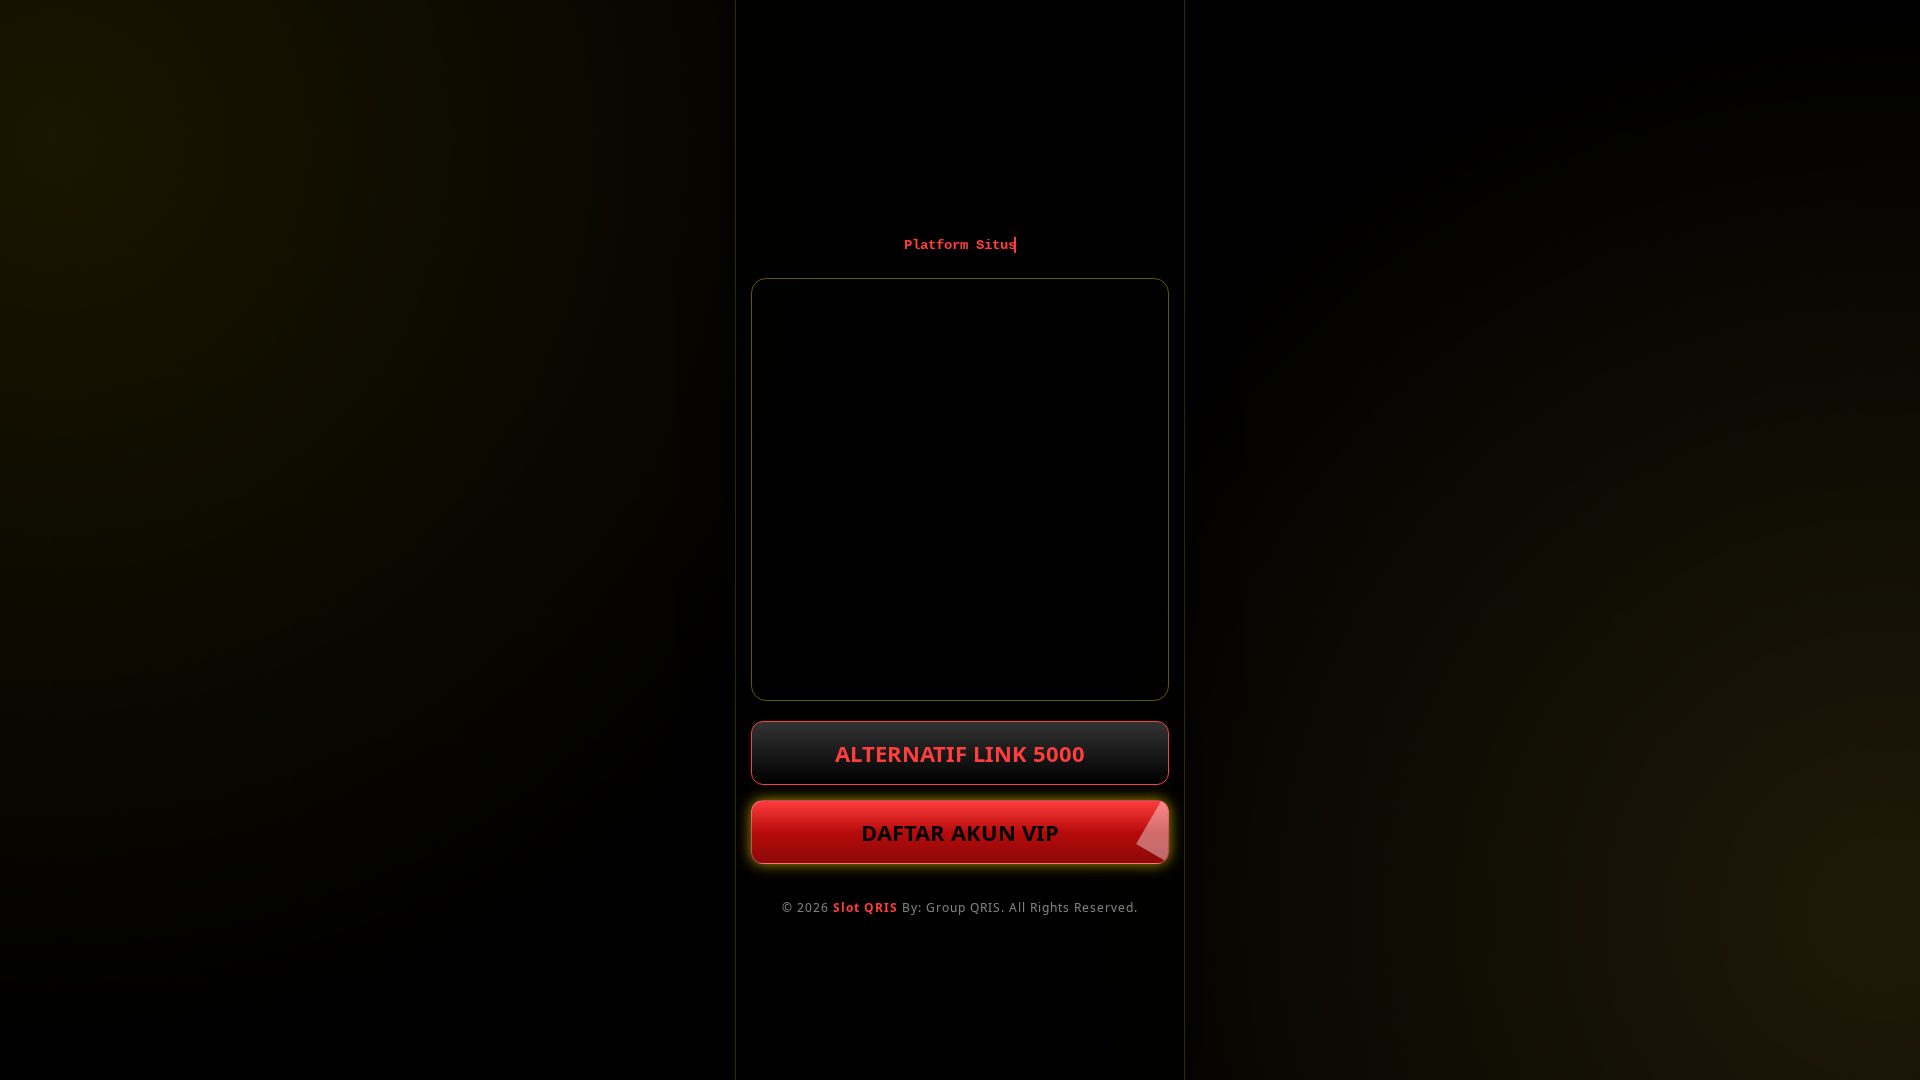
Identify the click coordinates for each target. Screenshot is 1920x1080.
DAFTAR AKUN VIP (960, 832)
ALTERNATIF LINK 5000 (960, 753)
